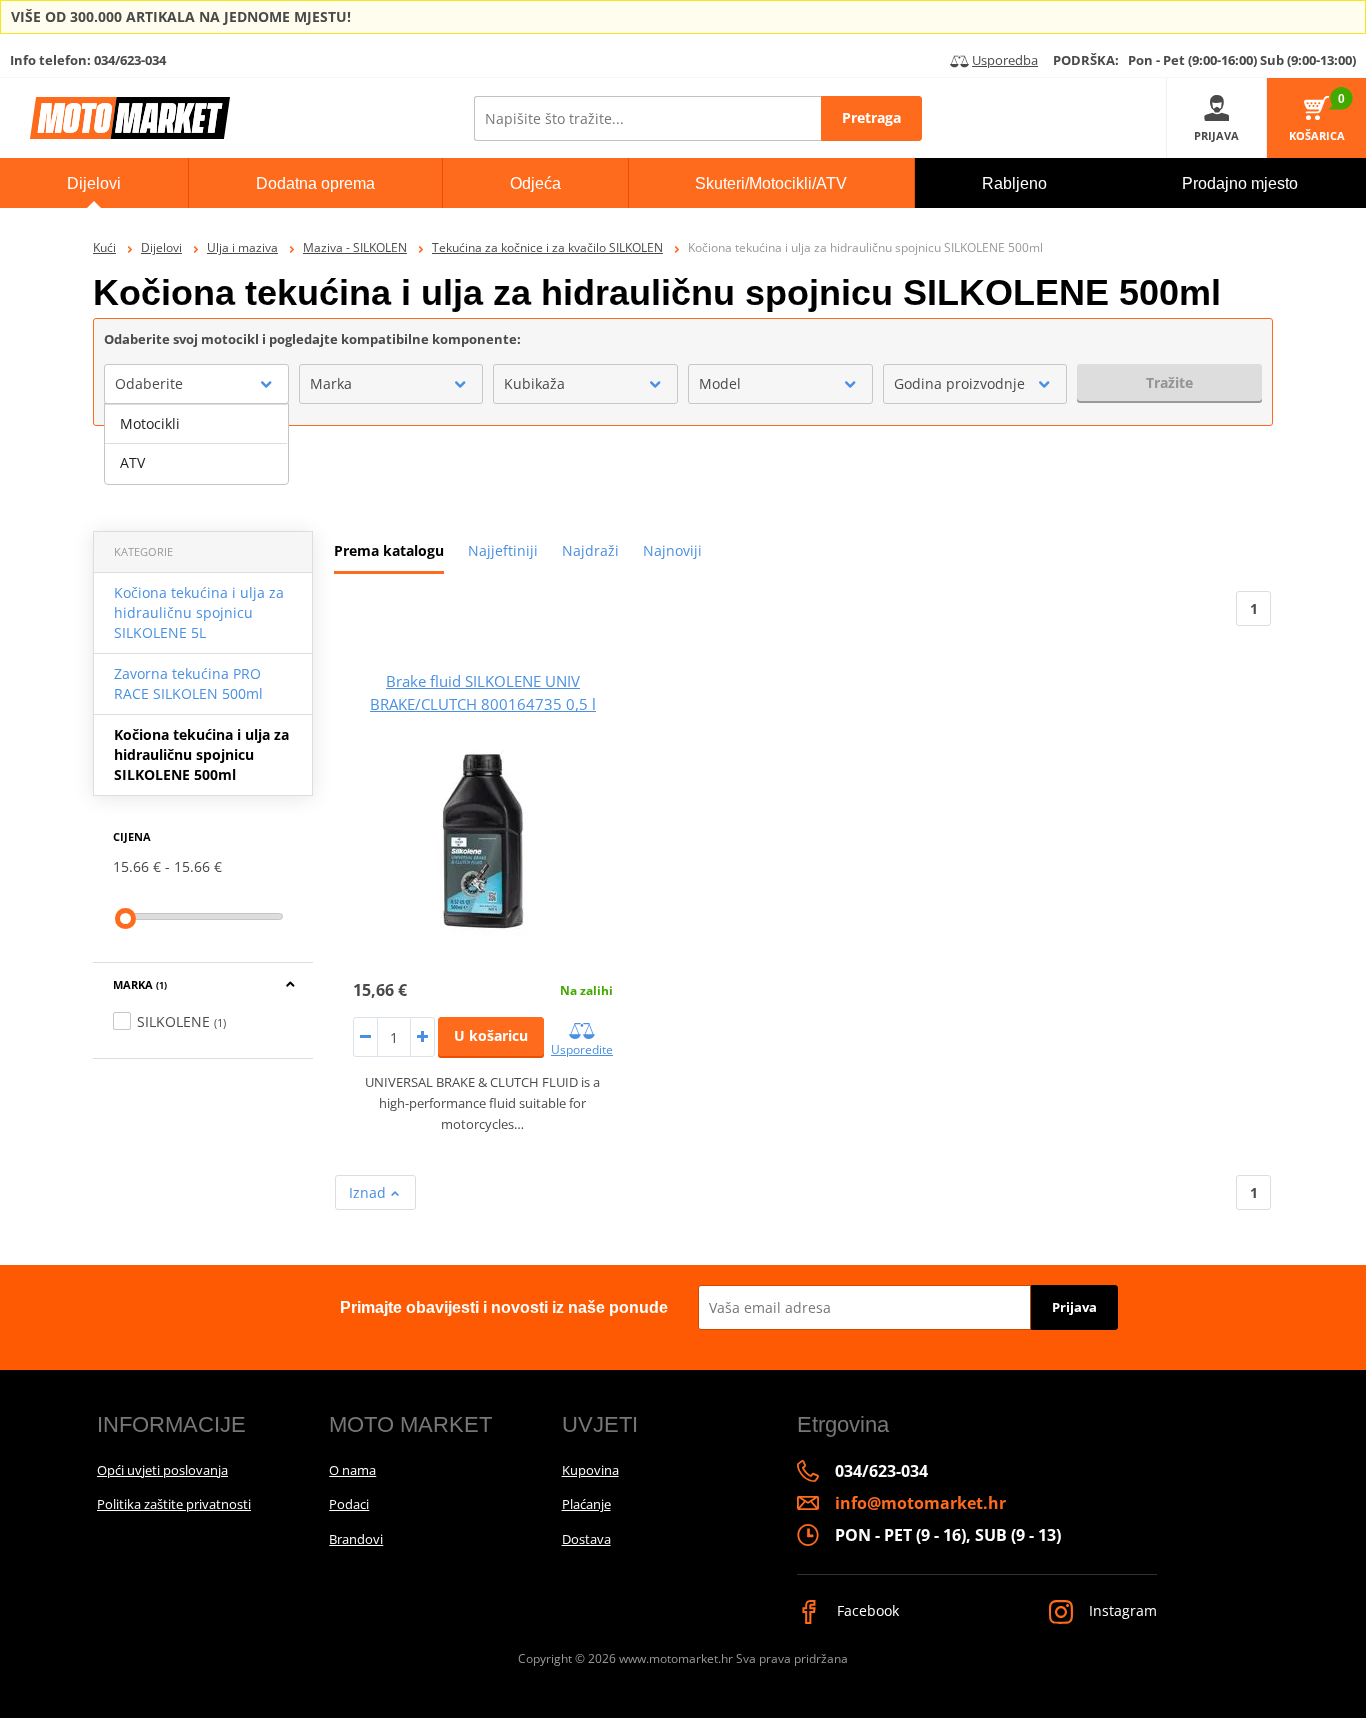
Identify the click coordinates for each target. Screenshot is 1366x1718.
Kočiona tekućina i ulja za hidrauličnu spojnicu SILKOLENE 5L (199, 612)
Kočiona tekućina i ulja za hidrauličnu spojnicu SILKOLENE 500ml (201, 754)
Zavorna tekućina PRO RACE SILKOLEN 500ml (188, 683)
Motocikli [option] (150, 423)
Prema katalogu (389, 550)
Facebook (866, 1610)
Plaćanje (586, 1504)
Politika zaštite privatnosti (174, 1504)
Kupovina (590, 1470)
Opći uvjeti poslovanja (162, 1470)
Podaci (349, 1504)
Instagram (1121, 1610)
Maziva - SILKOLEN (355, 247)
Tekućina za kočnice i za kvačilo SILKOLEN (547, 247)
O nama (352, 1470)
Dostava (586, 1539)
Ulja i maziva (242, 247)
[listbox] (196, 444)
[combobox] (196, 384)
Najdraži (590, 550)
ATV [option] (132, 462)
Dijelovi (161, 247)
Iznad (369, 1192)
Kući (104, 247)
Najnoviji (672, 550)
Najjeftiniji (503, 550)
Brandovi (356, 1539)
